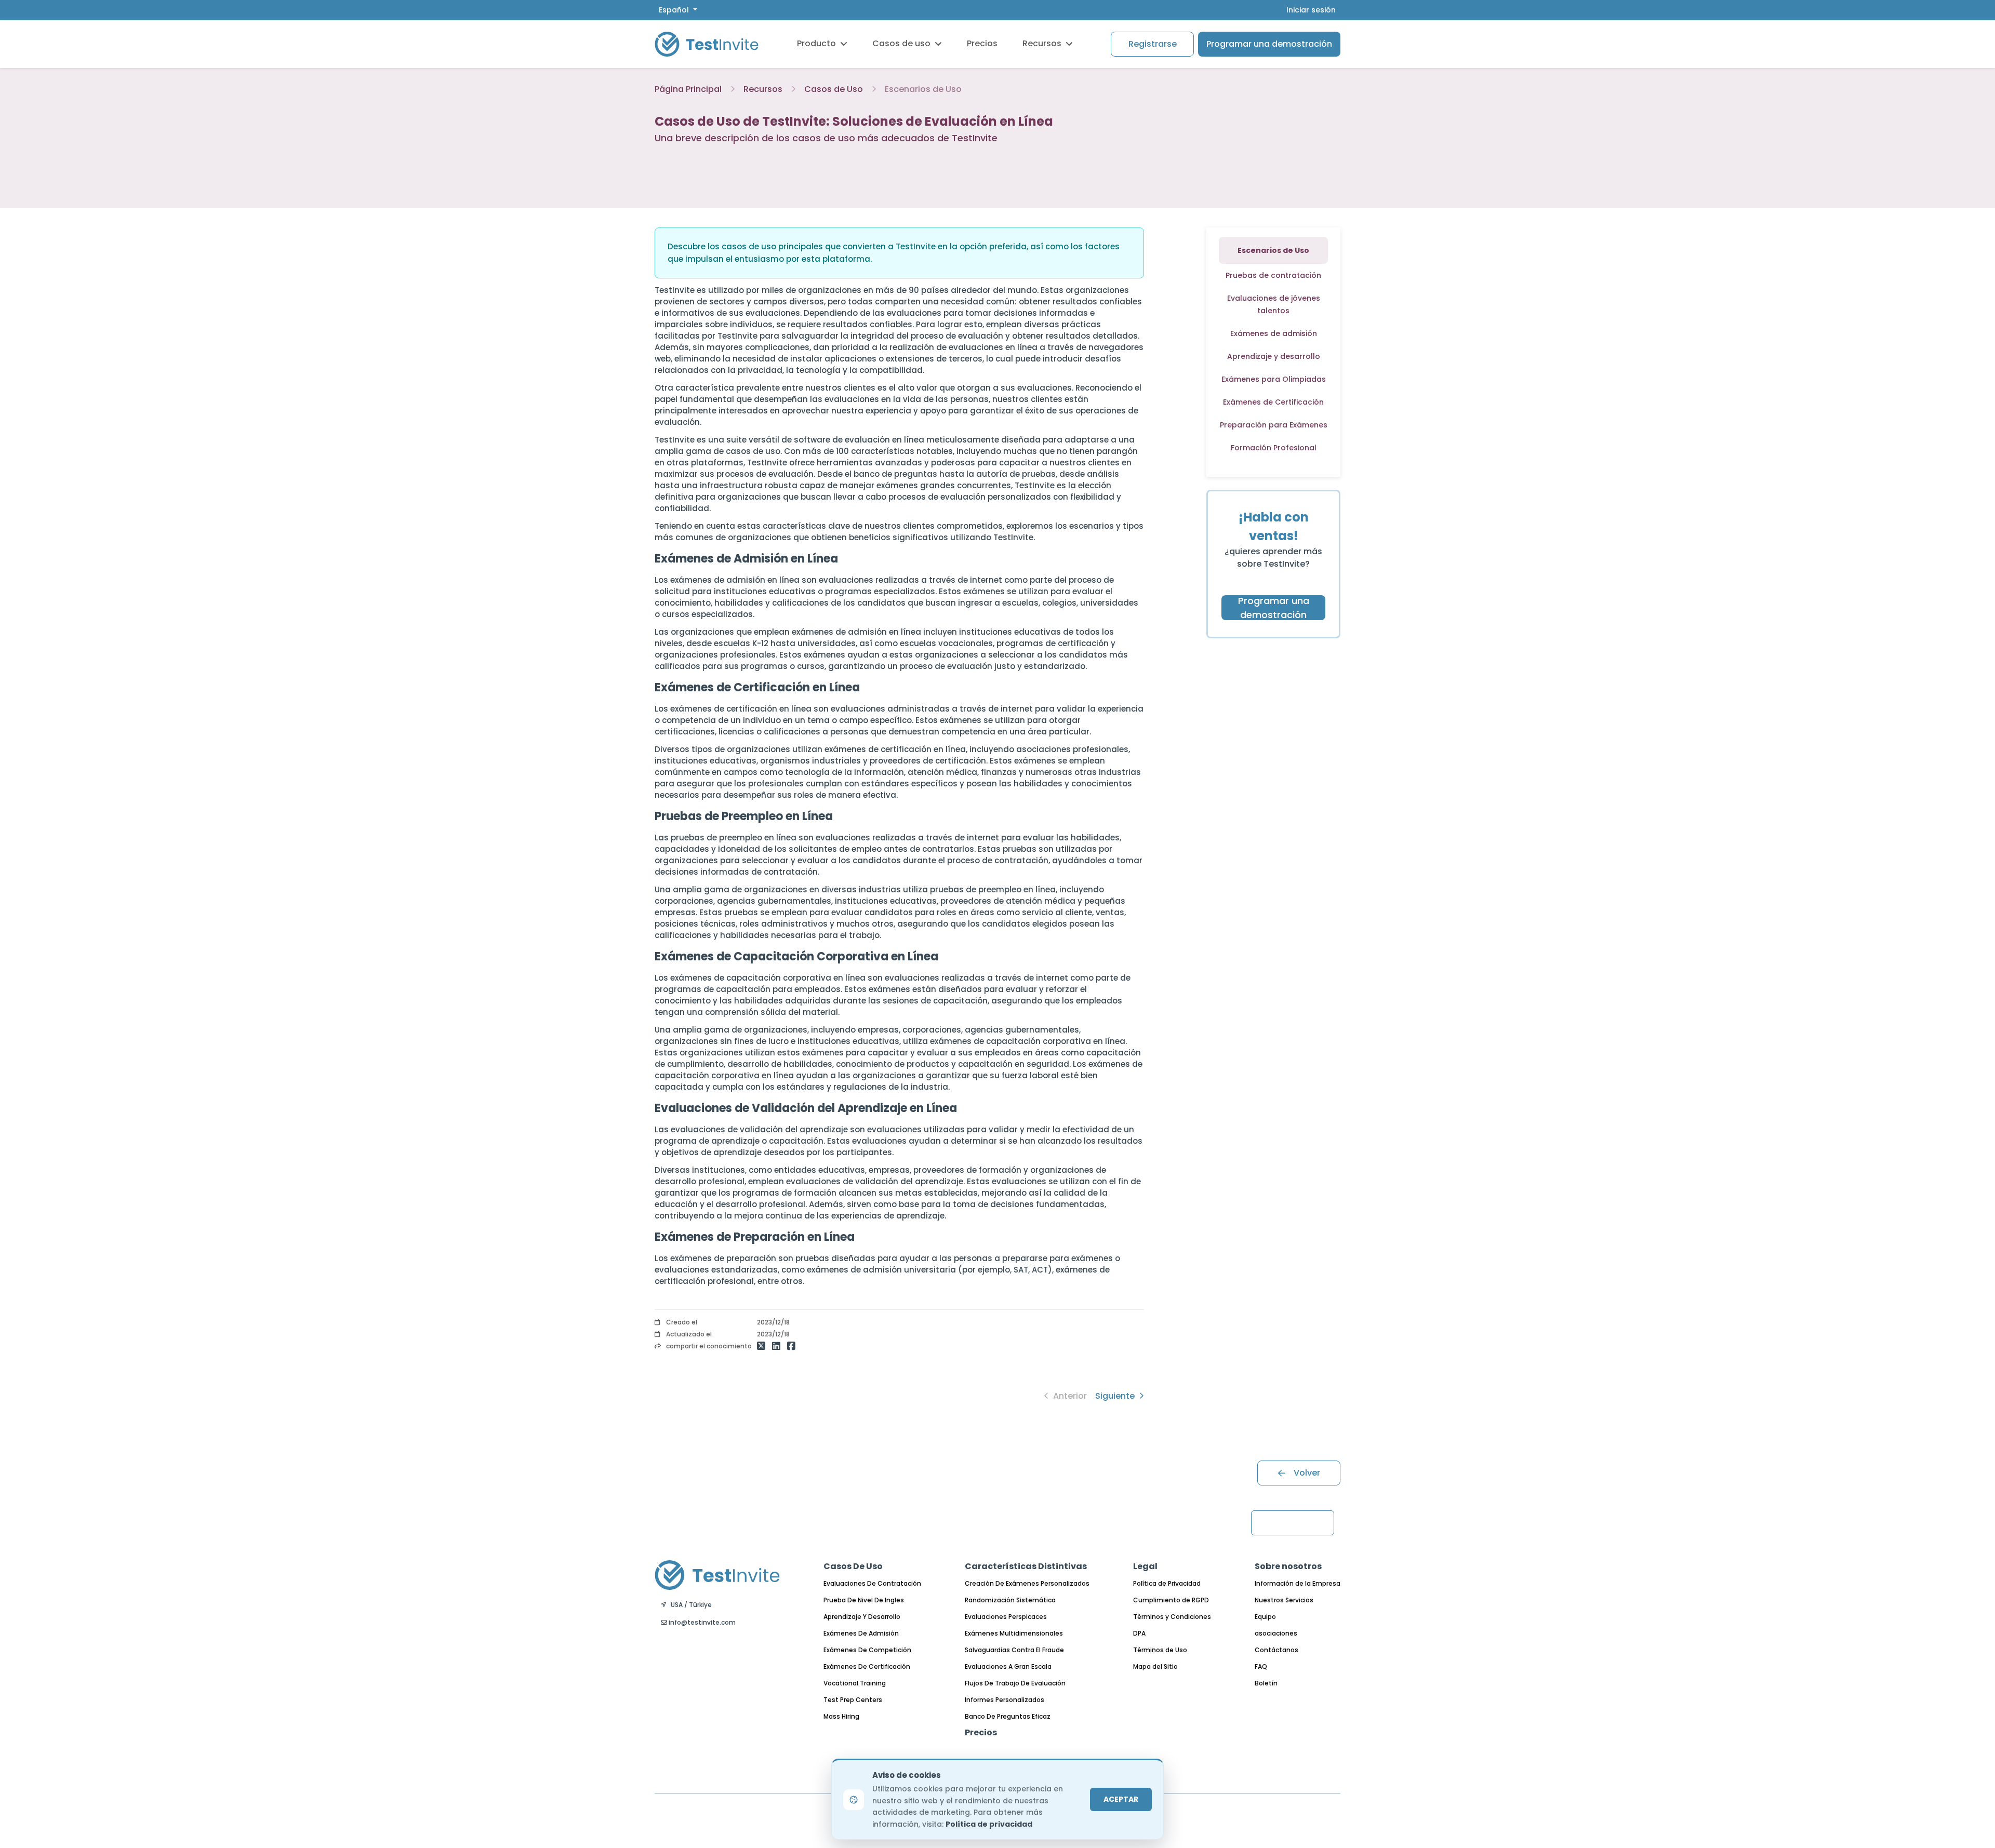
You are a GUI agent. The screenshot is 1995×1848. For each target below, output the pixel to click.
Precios (982, 43)
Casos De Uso (853, 1566)
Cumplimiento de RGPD (1171, 1600)
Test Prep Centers (853, 1700)
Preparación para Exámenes (1274, 425)
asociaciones (1276, 1633)
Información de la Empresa (1298, 1583)
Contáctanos (1276, 1650)
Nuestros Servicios (1284, 1600)
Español (675, 10)
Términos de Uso (1160, 1650)
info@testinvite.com (701, 1622)
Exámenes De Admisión (861, 1633)
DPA (1139, 1633)
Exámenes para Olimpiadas (1274, 379)
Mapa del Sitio (1155, 1666)
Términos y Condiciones (1172, 1617)
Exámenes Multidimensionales (1014, 1633)
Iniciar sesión (1311, 10)
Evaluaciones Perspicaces (1006, 1617)
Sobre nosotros (1288, 1566)
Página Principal (688, 89)
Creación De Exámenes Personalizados (1027, 1583)
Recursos (1042, 43)
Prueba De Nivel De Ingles (864, 1600)
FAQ (1261, 1666)
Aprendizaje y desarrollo (1274, 356)
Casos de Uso (834, 89)
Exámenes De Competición (867, 1650)
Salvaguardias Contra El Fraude (1014, 1650)
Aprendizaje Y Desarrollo (862, 1617)
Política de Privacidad (1167, 1583)
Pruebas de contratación (1273, 275)
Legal (1145, 1566)
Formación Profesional (1274, 448)
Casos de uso (901, 43)
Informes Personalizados (1005, 1700)
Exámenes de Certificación (1273, 402)
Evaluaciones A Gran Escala (1008, 1666)
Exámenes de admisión (1274, 333)
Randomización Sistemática (1010, 1600)
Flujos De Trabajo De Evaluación (1015, 1683)
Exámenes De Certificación (867, 1666)
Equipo (1265, 1617)
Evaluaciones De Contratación (872, 1583)
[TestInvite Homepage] (707, 44)
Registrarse (1153, 44)
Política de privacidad (989, 1824)
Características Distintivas (1026, 1566)
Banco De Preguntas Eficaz (1008, 1716)
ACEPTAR (1121, 1799)
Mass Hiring (841, 1716)
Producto (816, 43)
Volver (1307, 1473)
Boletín (1266, 1683)
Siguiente (1116, 1396)
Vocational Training (855, 1683)
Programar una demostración (1269, 44)
